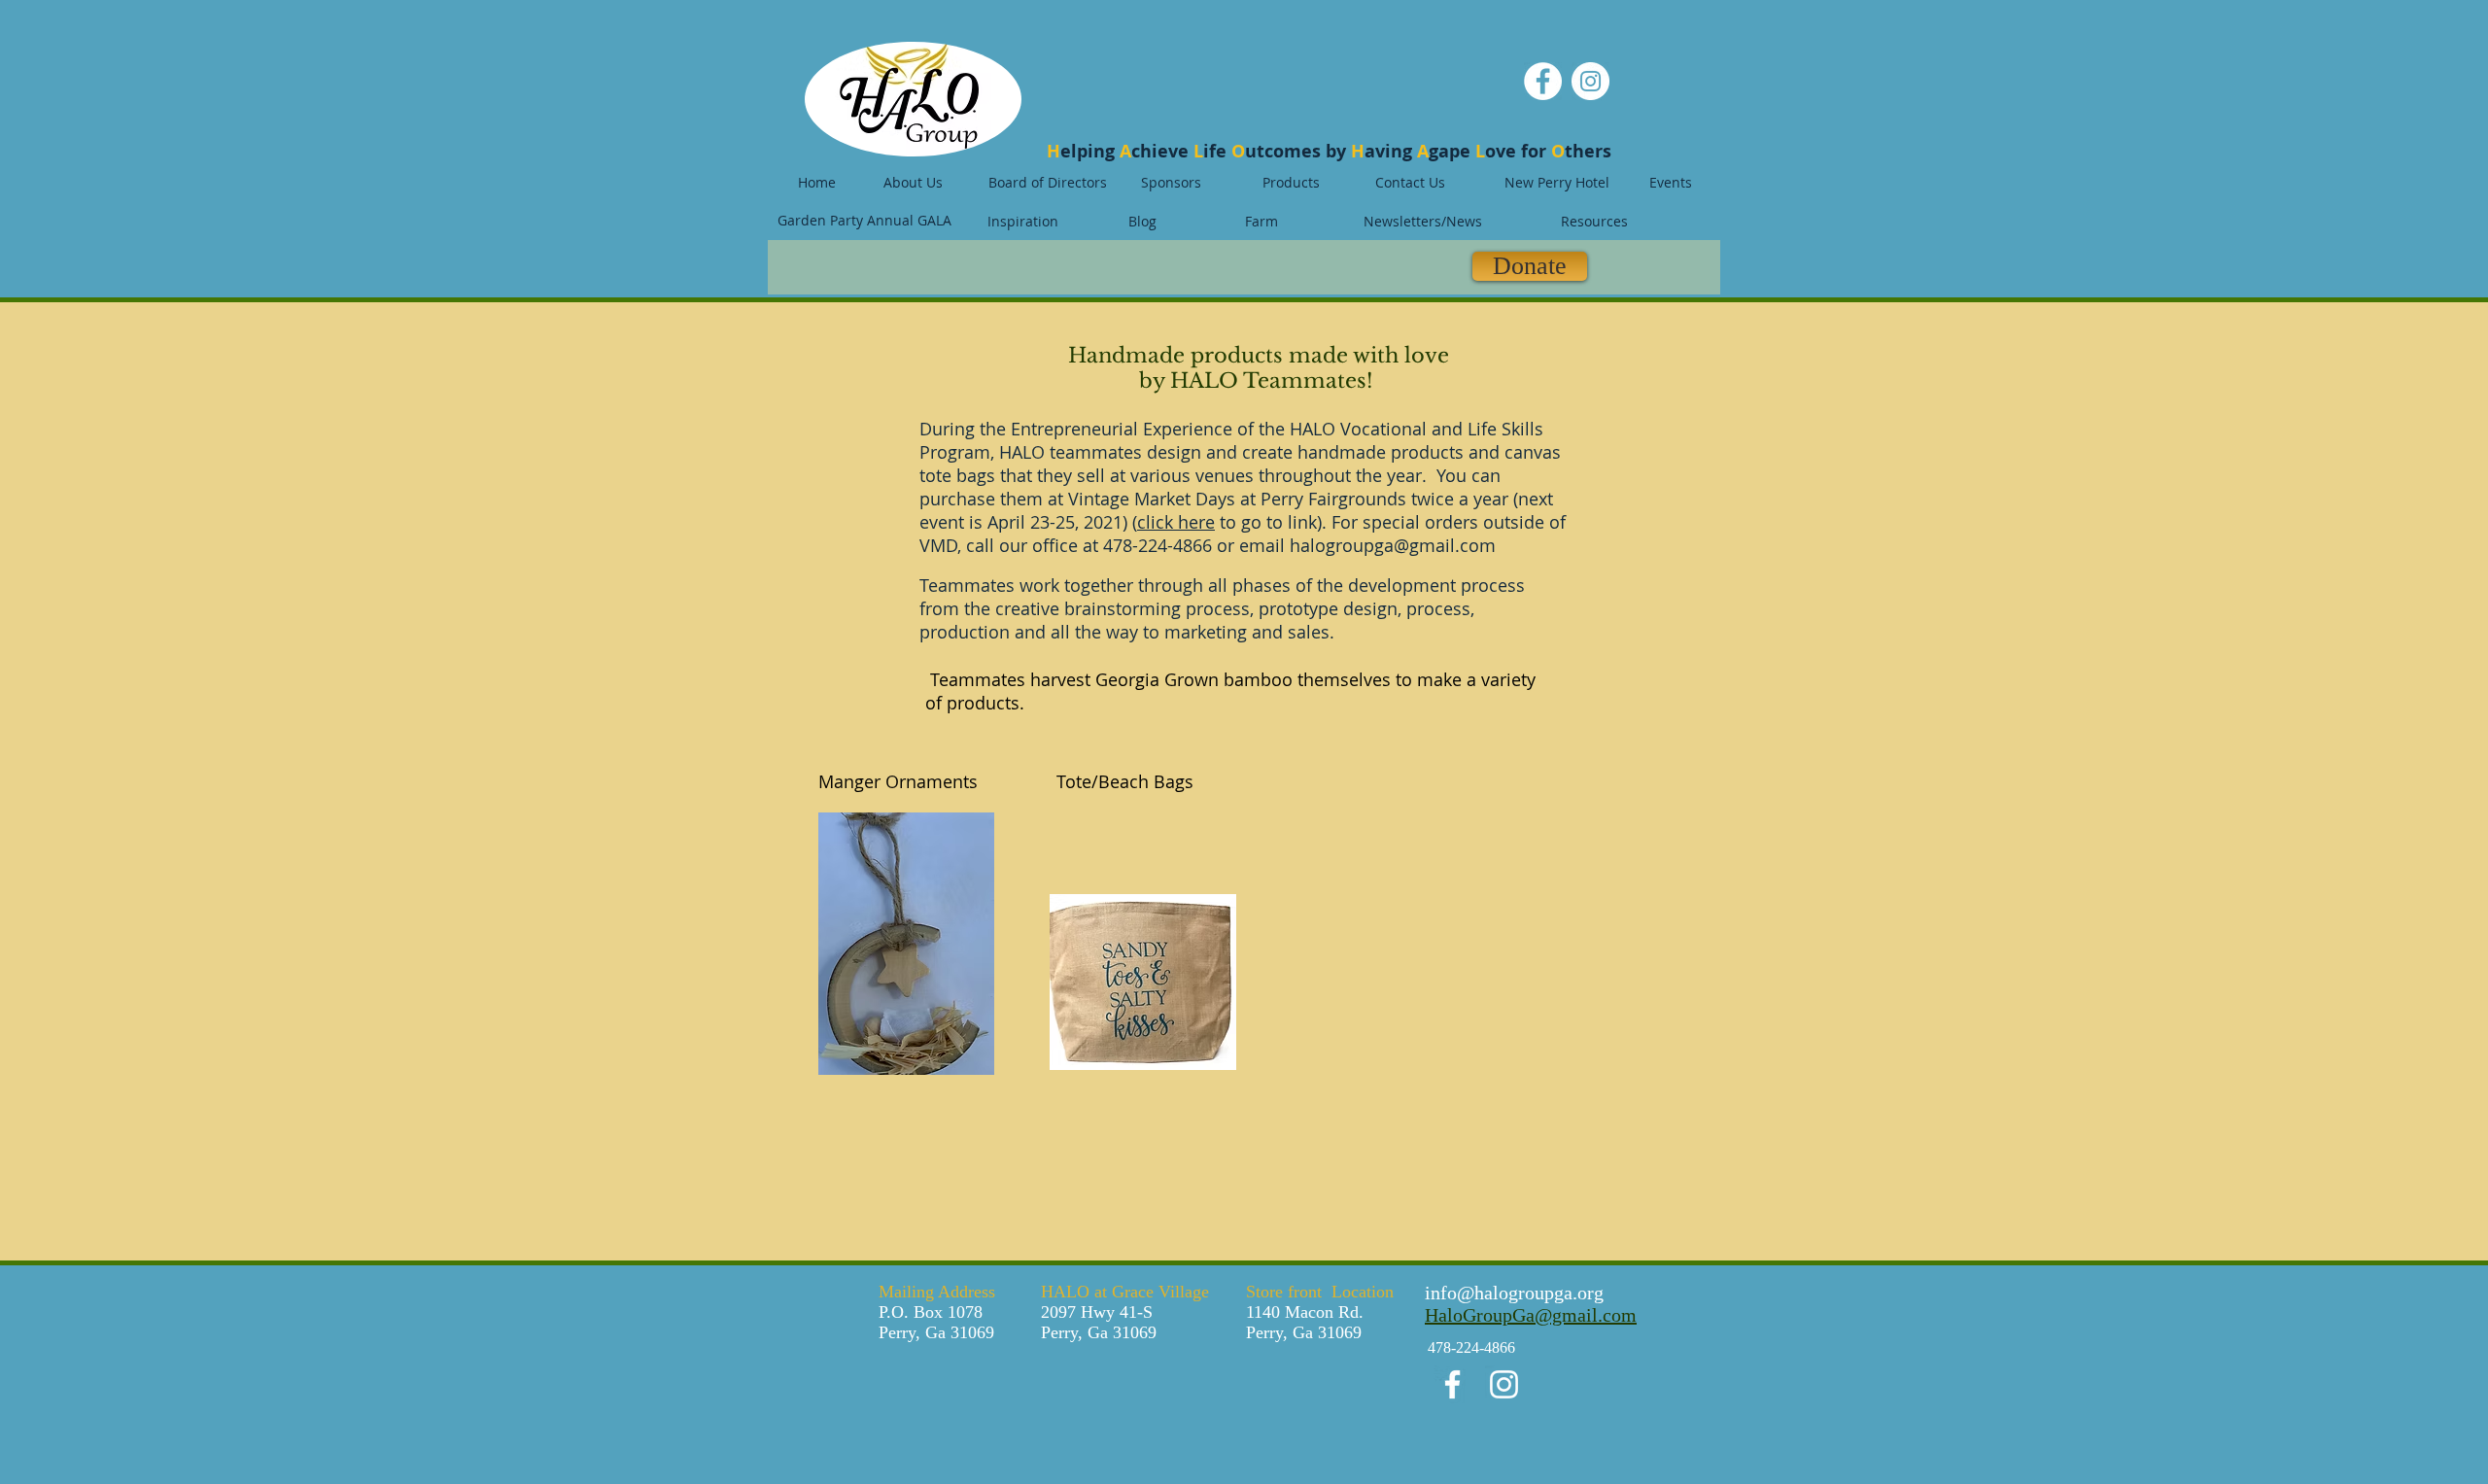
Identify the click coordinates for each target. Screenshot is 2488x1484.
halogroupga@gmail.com (1393, 545)
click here (1176, 522)
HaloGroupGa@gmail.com (1531, 1315)
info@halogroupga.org (1514, 1293)
